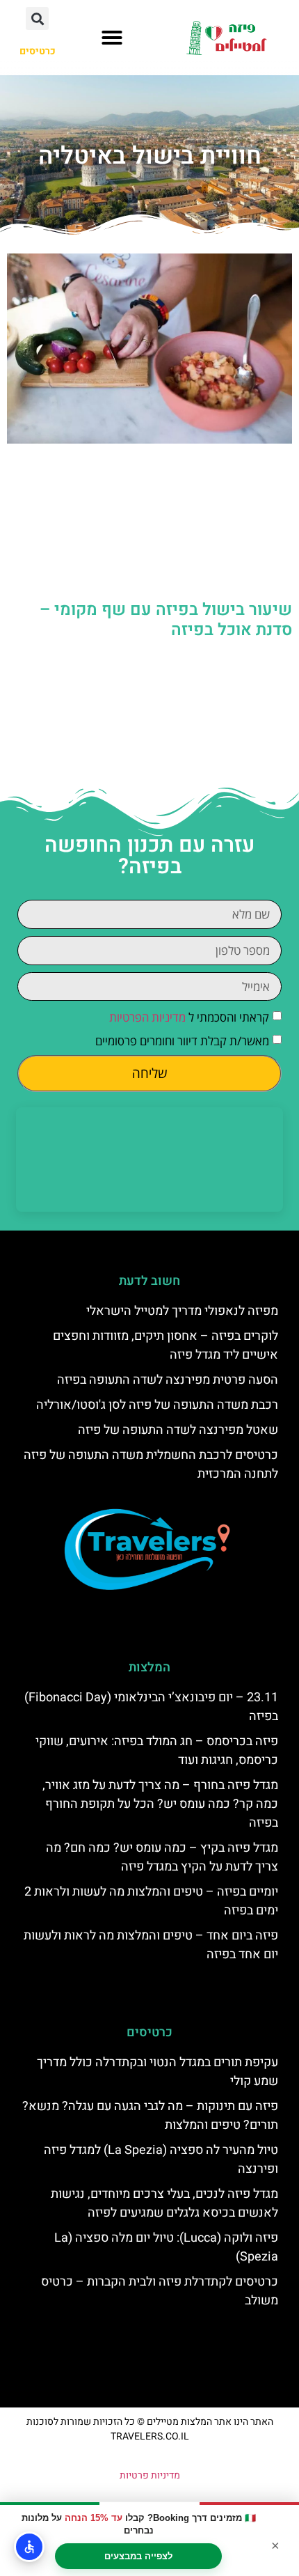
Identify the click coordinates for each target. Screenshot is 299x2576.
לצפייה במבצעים (138, 2556)
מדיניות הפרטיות (147, 1018)
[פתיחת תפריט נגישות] (29, 2547)
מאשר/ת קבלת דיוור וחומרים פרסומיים (182, 1041)
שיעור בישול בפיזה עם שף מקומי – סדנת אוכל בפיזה (166, 620)
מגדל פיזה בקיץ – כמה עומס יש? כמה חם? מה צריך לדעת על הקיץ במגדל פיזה (162, 1857)
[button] (112, 38)
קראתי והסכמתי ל (189, 1018)
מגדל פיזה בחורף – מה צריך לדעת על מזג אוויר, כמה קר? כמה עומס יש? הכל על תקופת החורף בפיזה (160, 1804)
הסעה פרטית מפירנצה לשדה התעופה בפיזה (168, 1380)
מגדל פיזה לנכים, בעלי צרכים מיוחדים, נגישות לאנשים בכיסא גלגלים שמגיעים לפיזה (164, 2203)
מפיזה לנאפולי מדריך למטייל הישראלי (182, 1311)
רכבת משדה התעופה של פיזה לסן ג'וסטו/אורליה (157, 1405)
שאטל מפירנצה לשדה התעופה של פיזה (178, 1430)
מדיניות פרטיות (150, 2475)
